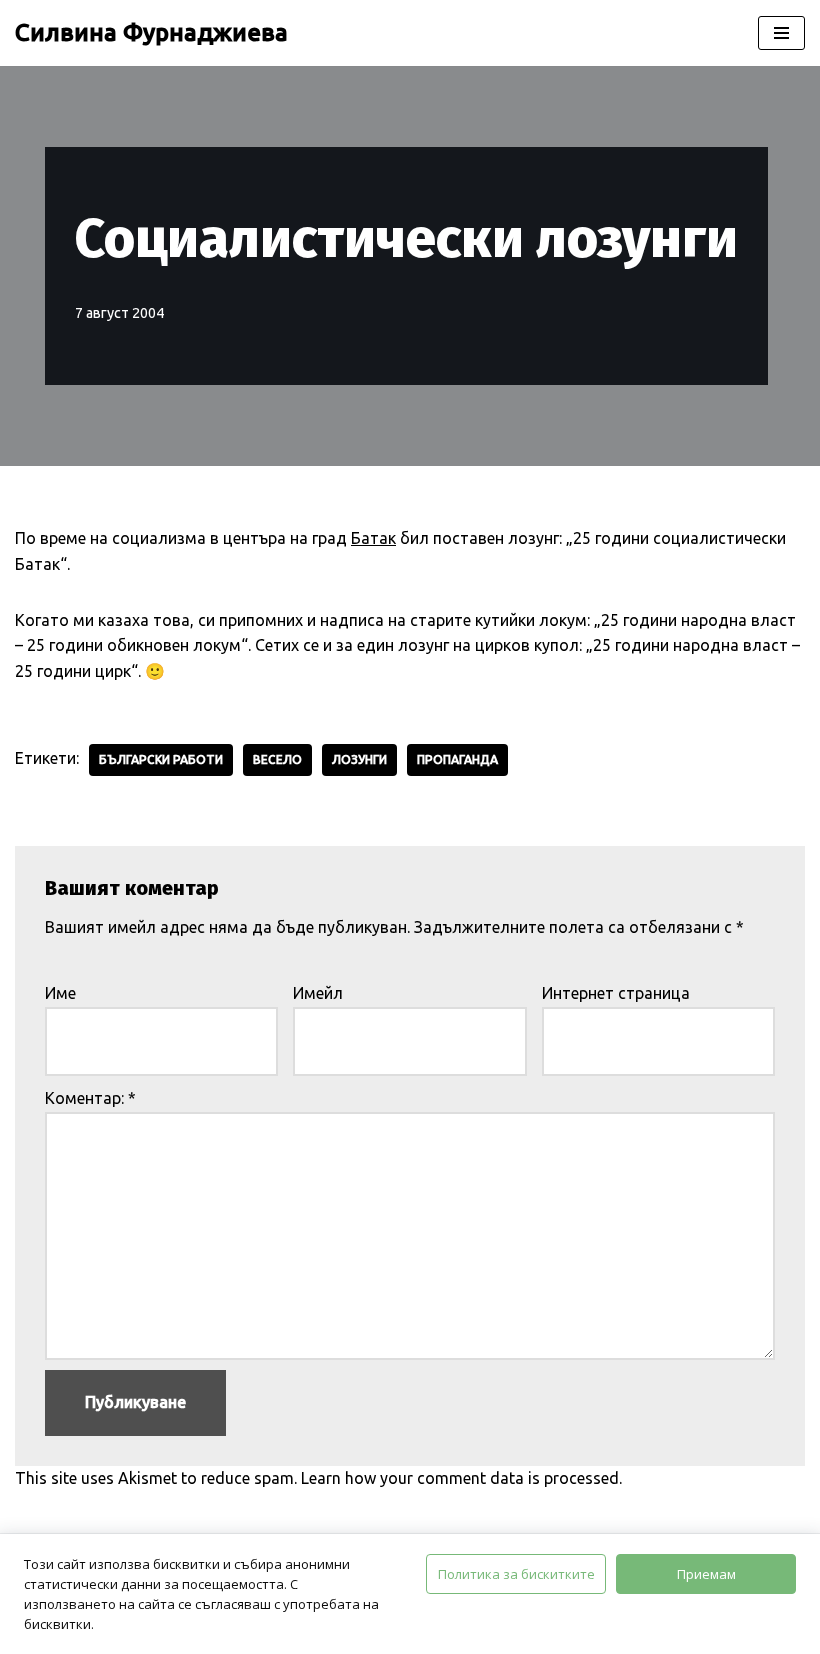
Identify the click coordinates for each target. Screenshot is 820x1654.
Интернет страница (616, 993)
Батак (373, 538)
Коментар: (90, 1098)
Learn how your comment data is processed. (461, 1478)
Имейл (318, 993)
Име (60, 993)
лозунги (359, 759)
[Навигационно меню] (781, 33)
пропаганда (457, 759)
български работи (161, 759)
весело (277, 759)
